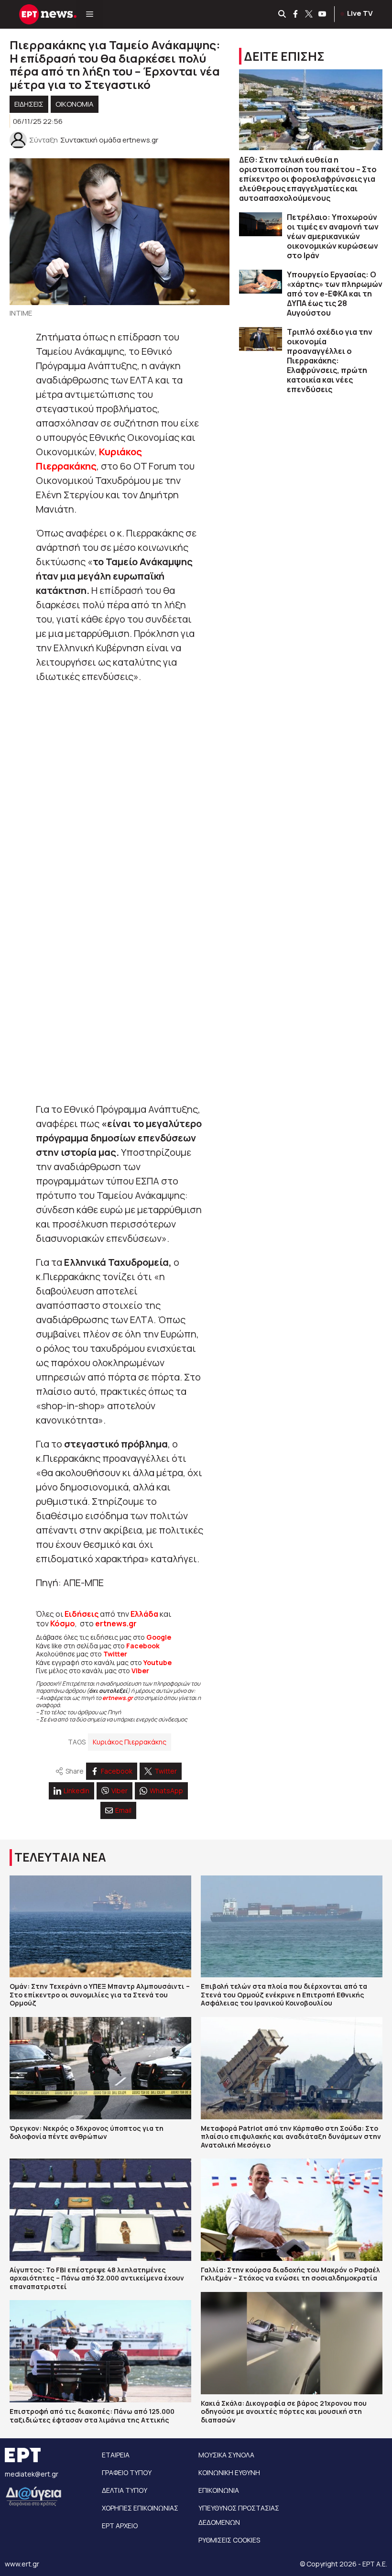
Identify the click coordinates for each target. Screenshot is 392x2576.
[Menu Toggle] (90, 14)
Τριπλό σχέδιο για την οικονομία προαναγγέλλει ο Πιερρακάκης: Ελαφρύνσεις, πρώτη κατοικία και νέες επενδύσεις (330, 361)
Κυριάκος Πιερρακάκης (130, 1742)
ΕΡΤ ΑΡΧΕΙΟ (120, 2526)
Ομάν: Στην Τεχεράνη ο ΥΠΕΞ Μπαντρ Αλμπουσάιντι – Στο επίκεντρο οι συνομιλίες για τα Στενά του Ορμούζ (100, 1995)
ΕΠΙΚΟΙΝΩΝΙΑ (219, 2490)
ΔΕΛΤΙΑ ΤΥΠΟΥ (125, 2490)
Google (159, 1637)
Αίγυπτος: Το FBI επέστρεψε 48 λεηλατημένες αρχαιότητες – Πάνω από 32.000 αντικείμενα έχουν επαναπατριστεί (97, 2278)
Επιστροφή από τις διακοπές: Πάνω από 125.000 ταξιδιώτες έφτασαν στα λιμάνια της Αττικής (92, 2416)
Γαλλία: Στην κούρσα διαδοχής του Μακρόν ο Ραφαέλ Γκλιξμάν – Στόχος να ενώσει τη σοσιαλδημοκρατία (290, 2274)
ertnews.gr (118, 1698)
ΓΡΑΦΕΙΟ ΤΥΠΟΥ (127, 2472)
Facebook (143, 1646)
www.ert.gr (22, 2564)
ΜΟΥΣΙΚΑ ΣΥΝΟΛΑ (226, 2455)
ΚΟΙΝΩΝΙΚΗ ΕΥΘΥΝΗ (229, 2472)
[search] (283, 14)
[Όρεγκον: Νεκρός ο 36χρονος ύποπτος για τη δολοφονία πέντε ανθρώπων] (100, 2068)
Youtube (158, 1662)
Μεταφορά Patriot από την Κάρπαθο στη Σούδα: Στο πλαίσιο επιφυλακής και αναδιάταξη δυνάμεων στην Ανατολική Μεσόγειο (291, 2137)
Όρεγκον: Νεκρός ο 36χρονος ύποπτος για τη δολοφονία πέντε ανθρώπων (87, 2132)
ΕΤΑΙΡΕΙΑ (116, 2455)
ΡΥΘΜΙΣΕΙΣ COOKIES (229, 2540)
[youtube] (323, 14)
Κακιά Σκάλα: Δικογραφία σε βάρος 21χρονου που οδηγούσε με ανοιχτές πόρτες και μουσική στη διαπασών (284, 2412)
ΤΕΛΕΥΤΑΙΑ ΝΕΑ (60, 1857)
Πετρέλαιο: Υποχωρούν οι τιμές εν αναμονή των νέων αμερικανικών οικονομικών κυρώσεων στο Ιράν (333, 236)
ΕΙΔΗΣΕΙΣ (29, 104)
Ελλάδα (144, 1614)
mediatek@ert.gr (32, 2474)
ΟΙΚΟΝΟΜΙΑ (75, 104)
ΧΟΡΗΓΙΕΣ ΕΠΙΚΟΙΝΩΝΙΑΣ (140, 2508)
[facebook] (296, 14)
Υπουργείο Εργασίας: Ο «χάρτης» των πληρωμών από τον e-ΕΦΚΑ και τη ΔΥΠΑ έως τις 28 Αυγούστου (335, 294)
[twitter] (309, 14)
